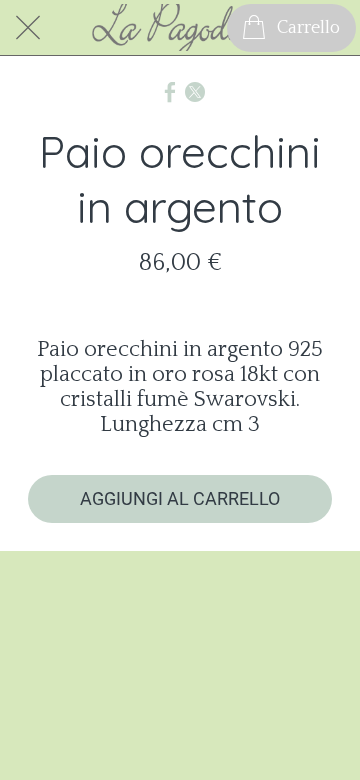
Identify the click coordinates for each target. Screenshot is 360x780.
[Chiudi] (28, 28)
